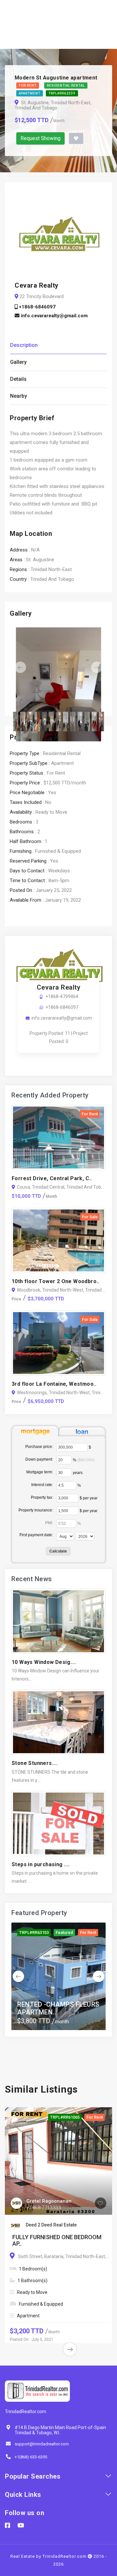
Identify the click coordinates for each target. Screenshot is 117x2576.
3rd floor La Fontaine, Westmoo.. (54, 1384)
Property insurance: (36, 1510)
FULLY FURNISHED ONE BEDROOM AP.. (57, 2240)
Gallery (18, 362)
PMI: (49, 1523)
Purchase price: (39, 1447)
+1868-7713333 (44, 2208)
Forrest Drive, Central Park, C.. (52, 1178)
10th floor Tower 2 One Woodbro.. (56, 1281)
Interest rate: (42, 1485)
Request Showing (40, 138)
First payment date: (36, 1535)
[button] (17, 667)
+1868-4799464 (62, 996)
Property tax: (42, 1497)
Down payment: (39, 1459)
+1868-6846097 (37, 307)
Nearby (19, 396)
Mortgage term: (40, 1472)
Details (18, 379)
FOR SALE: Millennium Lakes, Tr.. (51, 2008)
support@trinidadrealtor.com (42, 2444)
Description (24, 345)
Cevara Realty (59, 987)
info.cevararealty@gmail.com (54, 316)
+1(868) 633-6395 (31, 2457)
